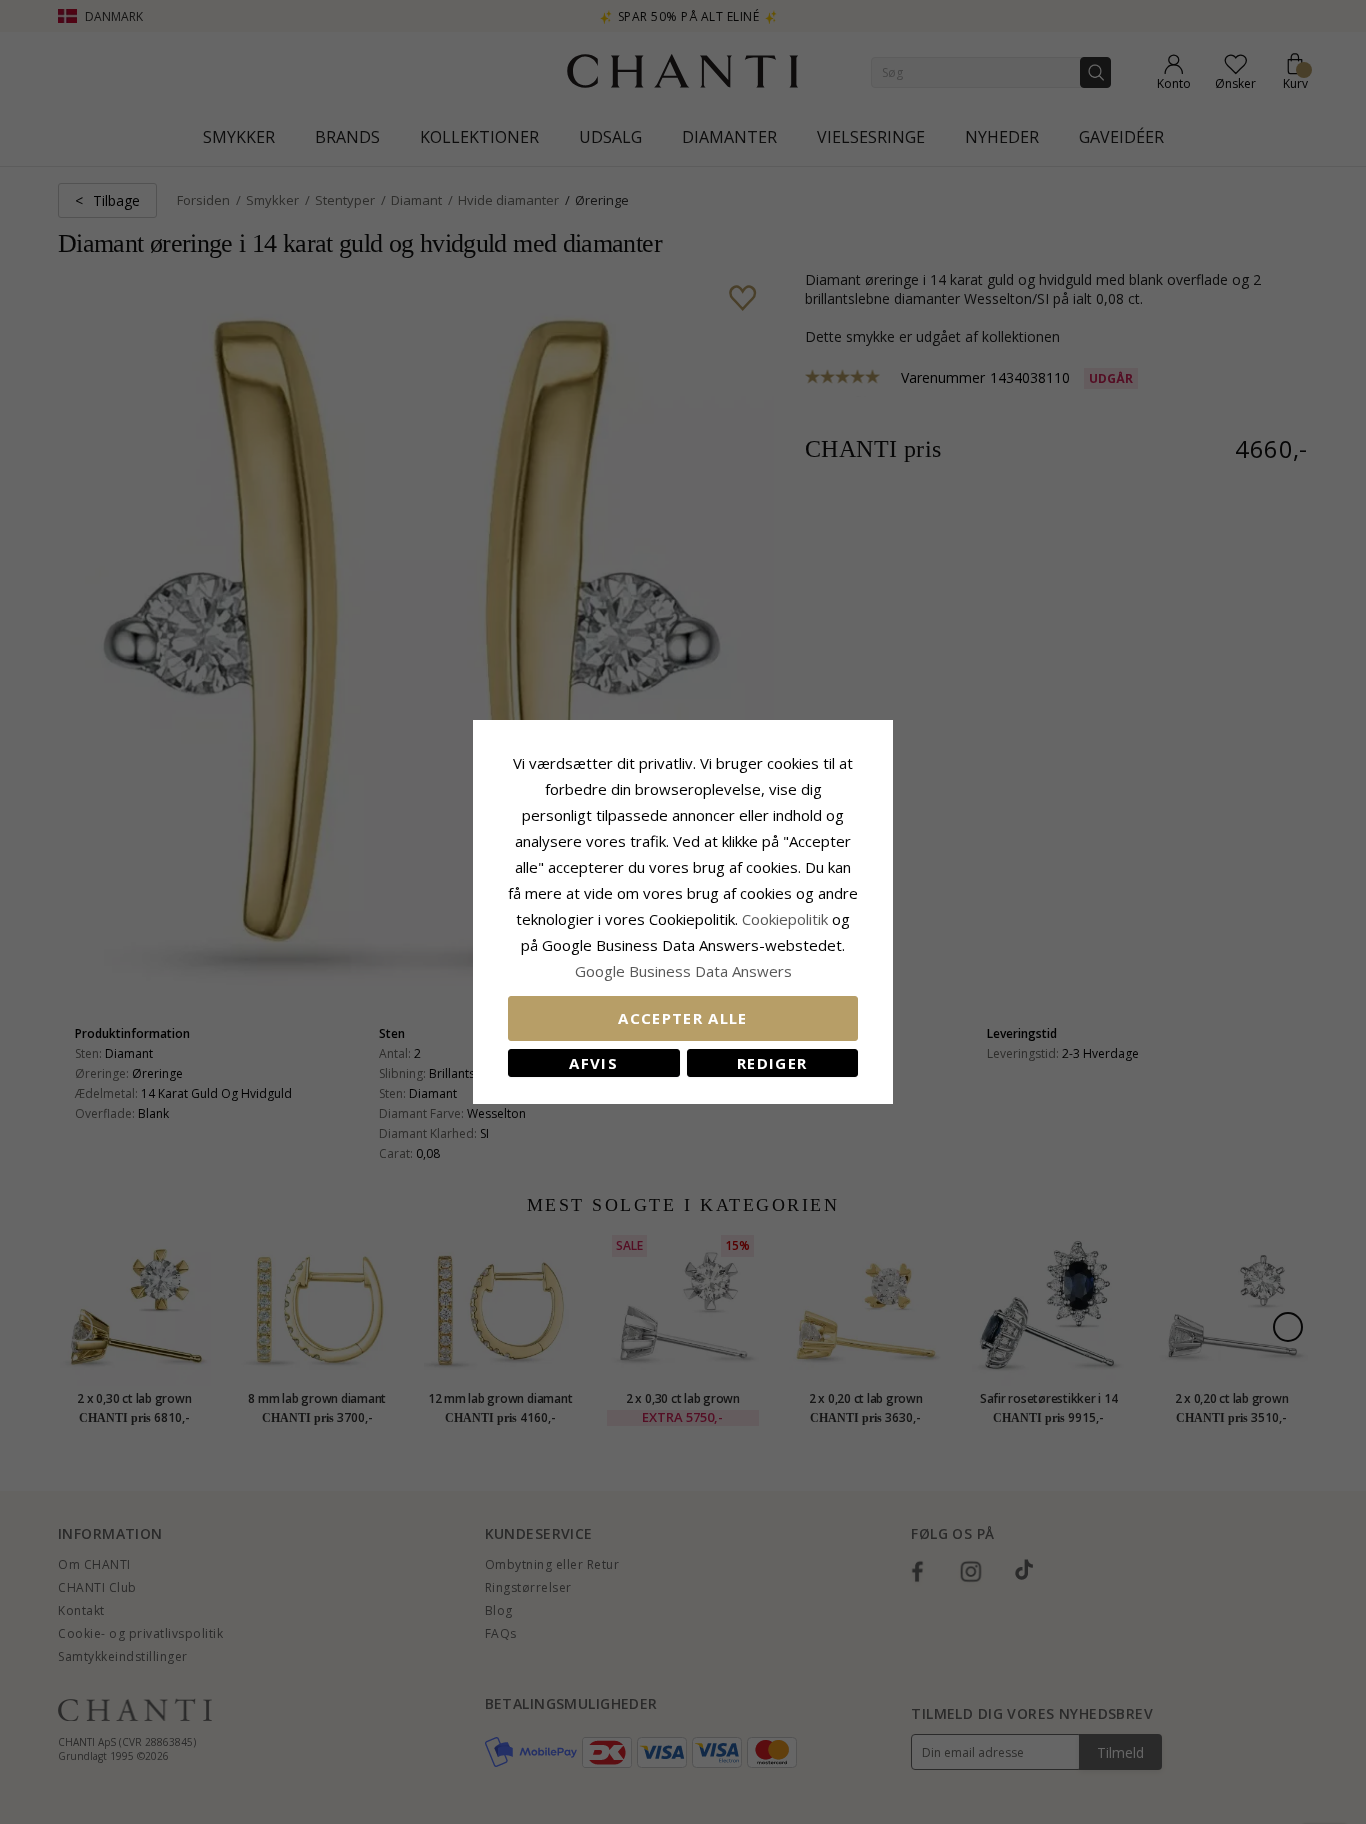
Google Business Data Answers (683, 971)
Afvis (593, 1063)
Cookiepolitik (785, 919)
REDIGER (772, 1063)
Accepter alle (683, 1018)
